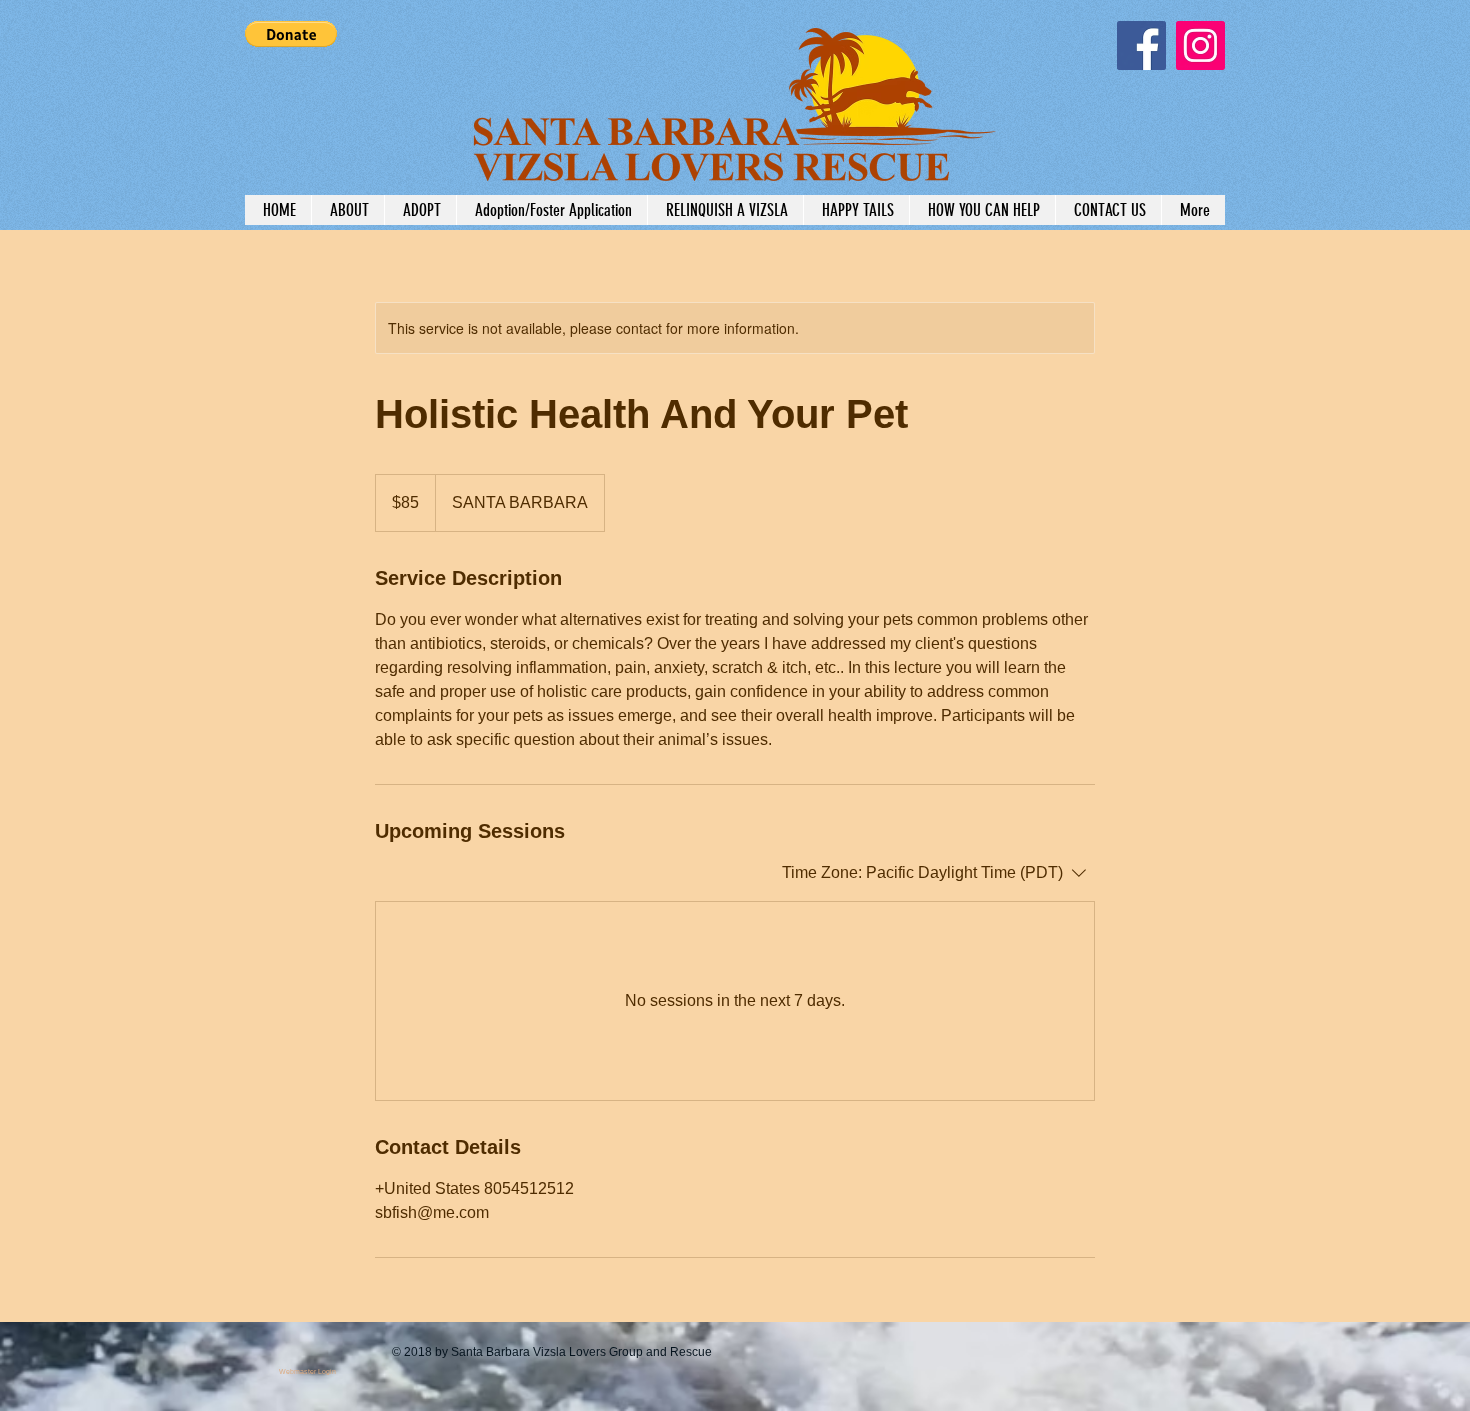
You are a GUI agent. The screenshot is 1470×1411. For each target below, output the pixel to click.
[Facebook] (1141, 45)
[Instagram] (1200, 45)
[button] (291, 34)
